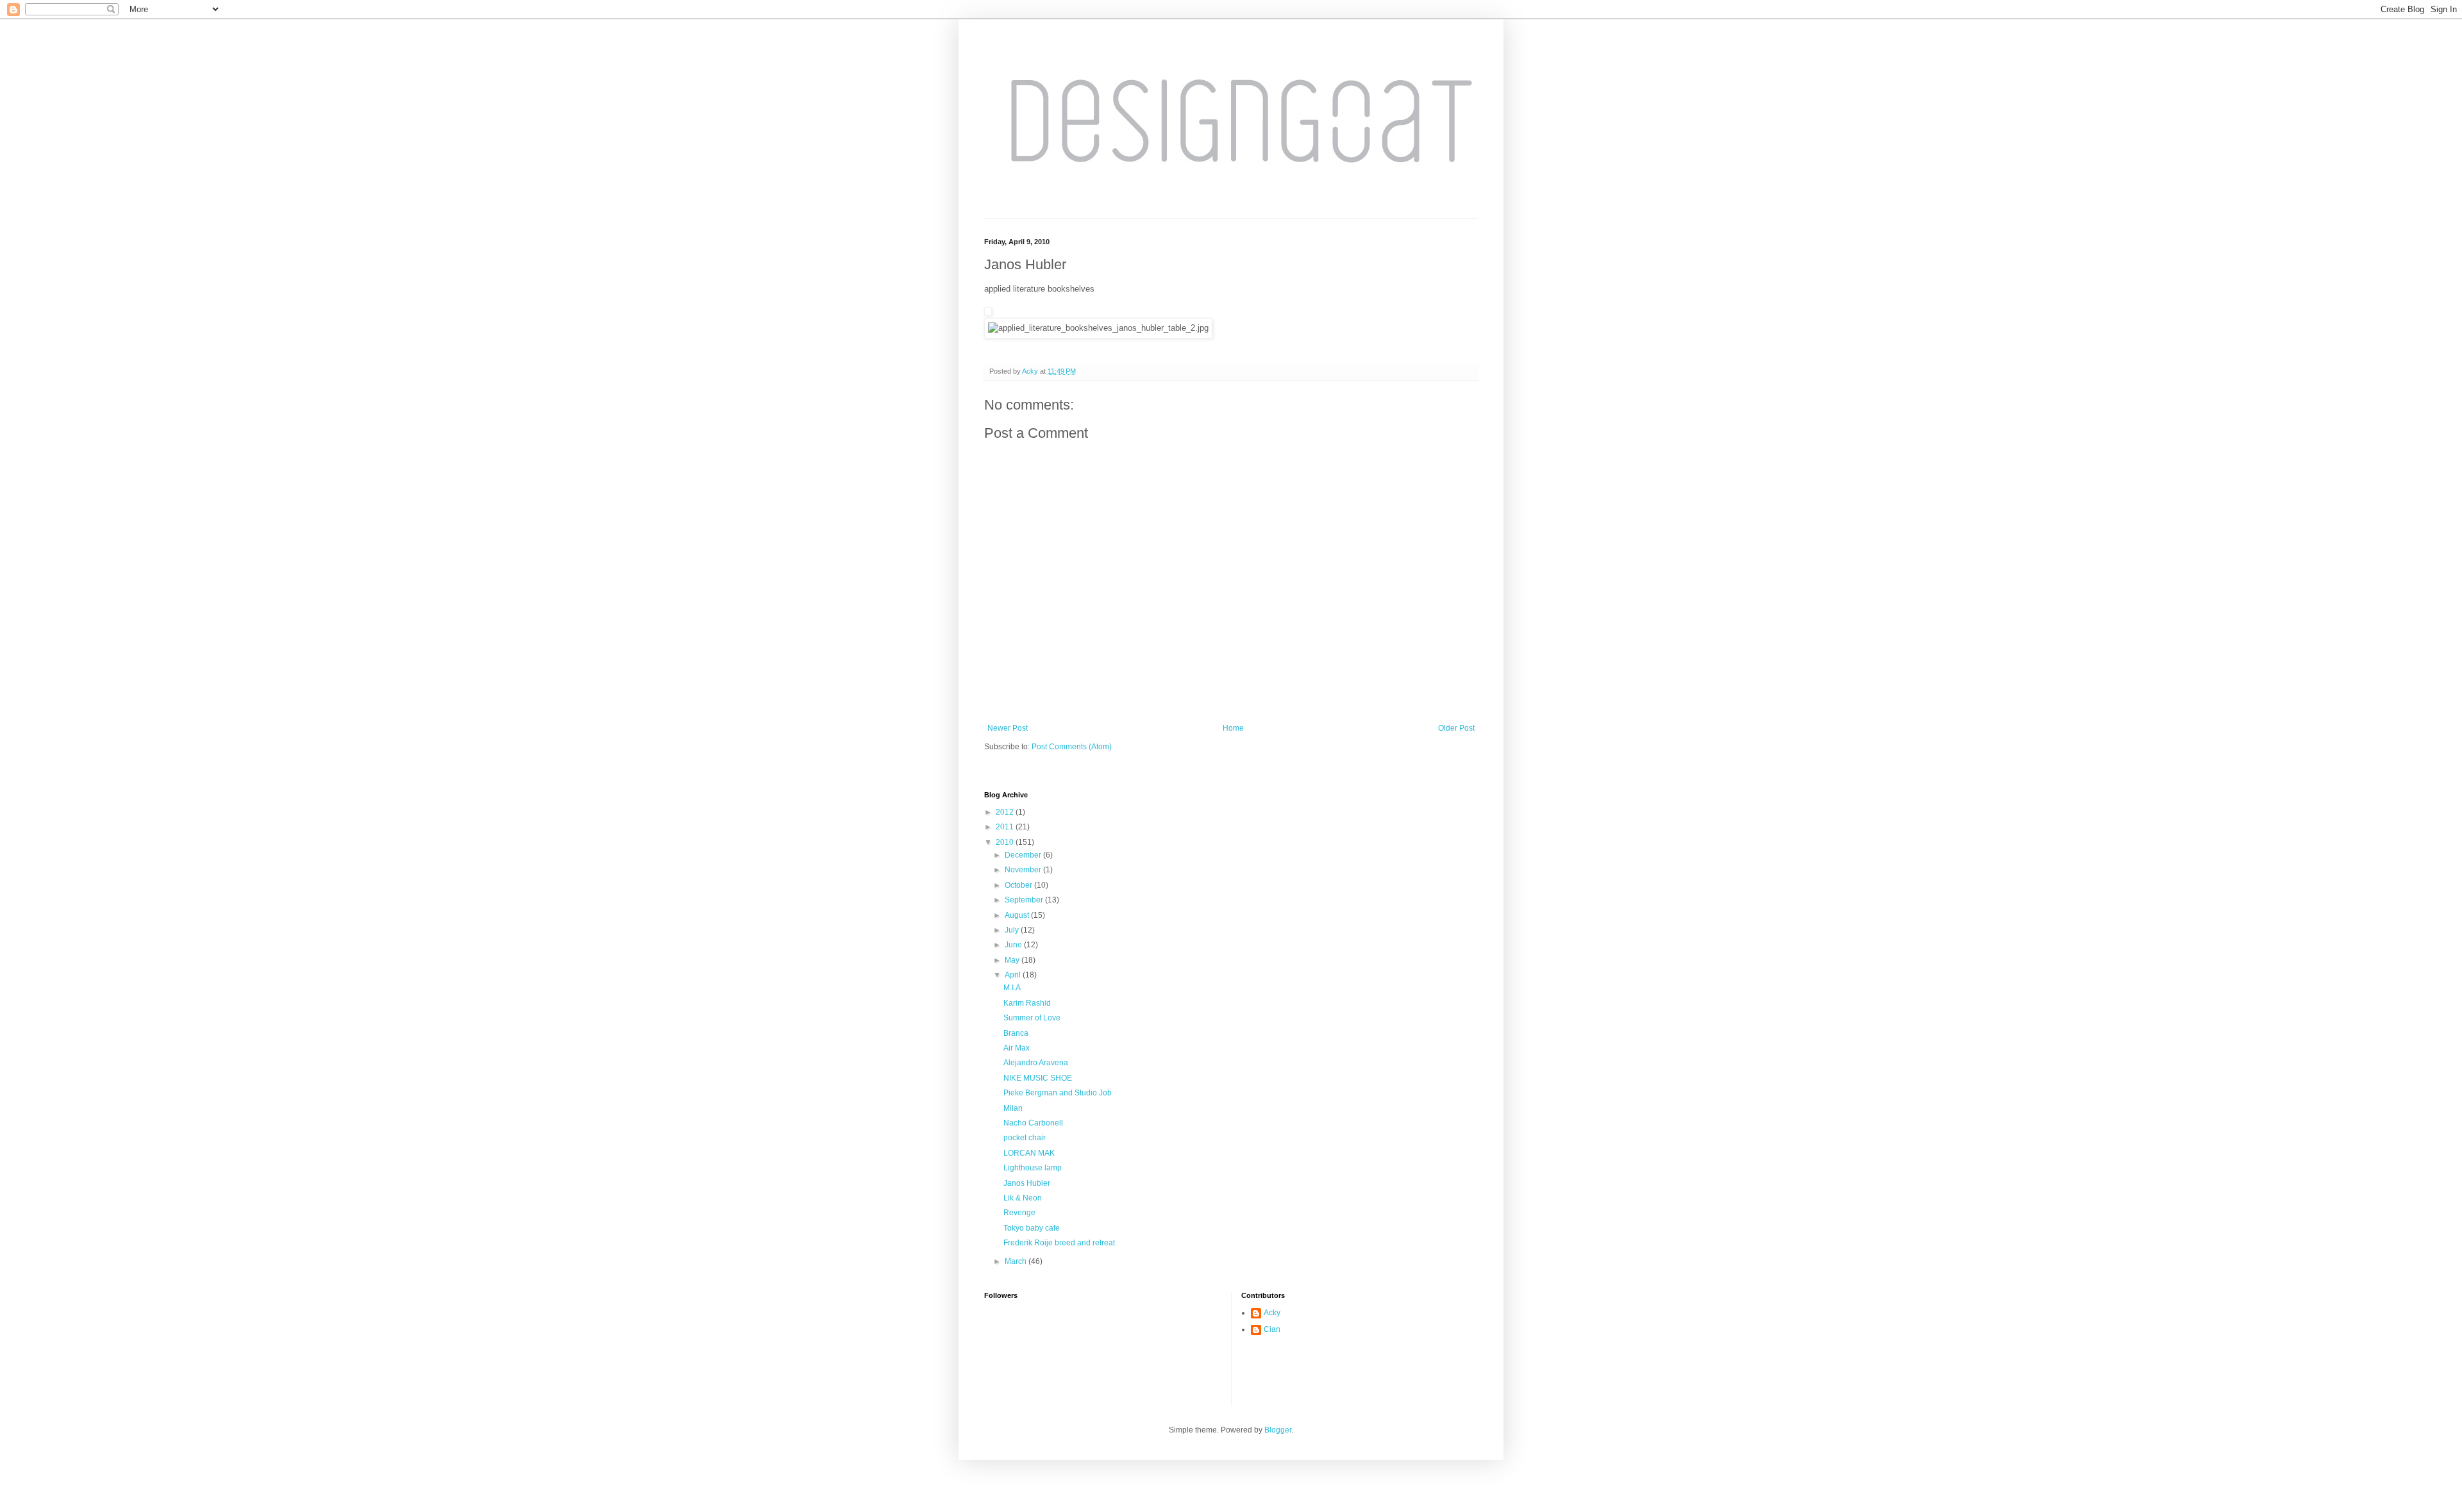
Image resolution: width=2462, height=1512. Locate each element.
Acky (1272, 1313)
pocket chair (1025, 1138)
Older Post (1456, 728)
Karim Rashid (1027, 1003)
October (1019, 885)
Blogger (1278, 1430)
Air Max (1017, 1048)
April (1014, 975)
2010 (1006, 842)
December (1024, 855)
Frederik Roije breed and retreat (1059, 1243)
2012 (1006, 812)
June (1014, 945)
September (1025, 900)
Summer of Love (1032, 1018)
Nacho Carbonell (1033, 1123)
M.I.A (1012, 988)
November (1024, 870)
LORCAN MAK (1029, 1153)
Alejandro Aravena (1036, 1063)
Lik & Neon (1023, 1198)
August (1018, 915)
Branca (1016, 1033)
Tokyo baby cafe (1032, 1228)
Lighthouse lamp (1033, 1168)
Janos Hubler (1027, 1183)
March (1017, 1261)
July (1013, 930)
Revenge (1019, 1213)
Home (1233, 728)
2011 (1006, 827)
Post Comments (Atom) (1072, 747)
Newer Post (1008, 728)
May (1013, 960)
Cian (1272, 1329)
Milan (1013, 1108)
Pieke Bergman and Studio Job (1058, 1093)
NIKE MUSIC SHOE (1038, 1078)
